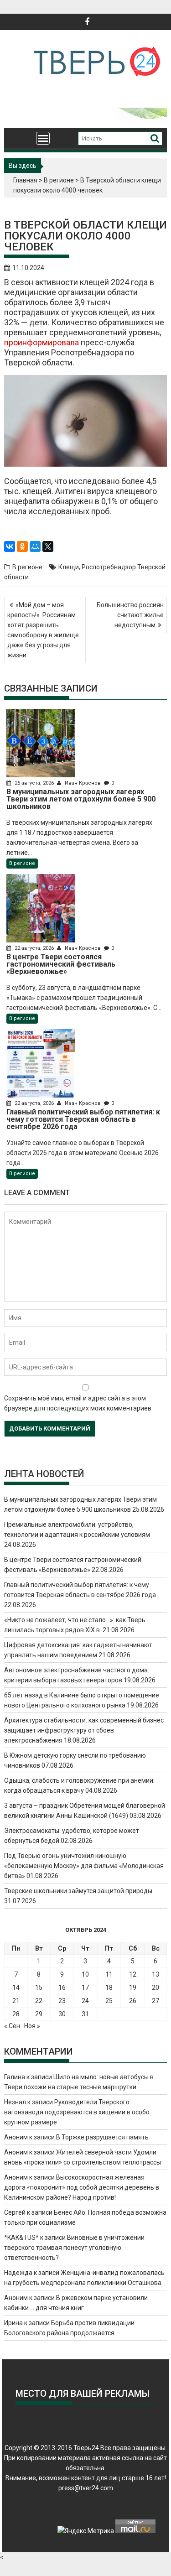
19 (133, 1988)
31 (85, 2014)
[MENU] (43, 138)
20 (155, 1988)
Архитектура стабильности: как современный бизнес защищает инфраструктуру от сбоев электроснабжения (84, 1730)
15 (39, 1988)
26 (133, 2001)
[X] (48, 546)
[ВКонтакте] (10, 546)
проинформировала (41, 342)
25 (109, 2001)
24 (85, 2001)
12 (133, 1974)
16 (62, 1988)
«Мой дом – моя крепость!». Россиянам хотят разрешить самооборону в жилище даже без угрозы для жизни (43, 630)
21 (16, 2001)
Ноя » (32, 2026)
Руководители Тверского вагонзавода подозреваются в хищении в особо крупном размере (77, 2112)
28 (16, 2014)
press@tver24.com (86, 2488)
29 (39, 2014)
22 (39, 2001)
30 (62, 2014)
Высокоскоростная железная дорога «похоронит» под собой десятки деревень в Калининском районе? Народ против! (82, 2187)
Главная (25, 180)
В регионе (59, 180)
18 (109, 1988)
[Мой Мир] (35, 546)
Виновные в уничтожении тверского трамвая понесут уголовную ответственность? (74, 2248)
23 (62, 2001)
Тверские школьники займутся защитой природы (78, 1891)
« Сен (12, 2026)
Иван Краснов (83, 783)
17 (85, 1988)
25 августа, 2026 (34, 783)
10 (85, 1974)
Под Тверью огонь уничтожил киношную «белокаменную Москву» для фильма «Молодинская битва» (84, 1866)
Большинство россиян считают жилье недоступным (130, 615)
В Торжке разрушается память (102, 2137)
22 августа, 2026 (34, 948)
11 (109, 1974)
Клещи (69, 567)
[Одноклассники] (22, 546)
